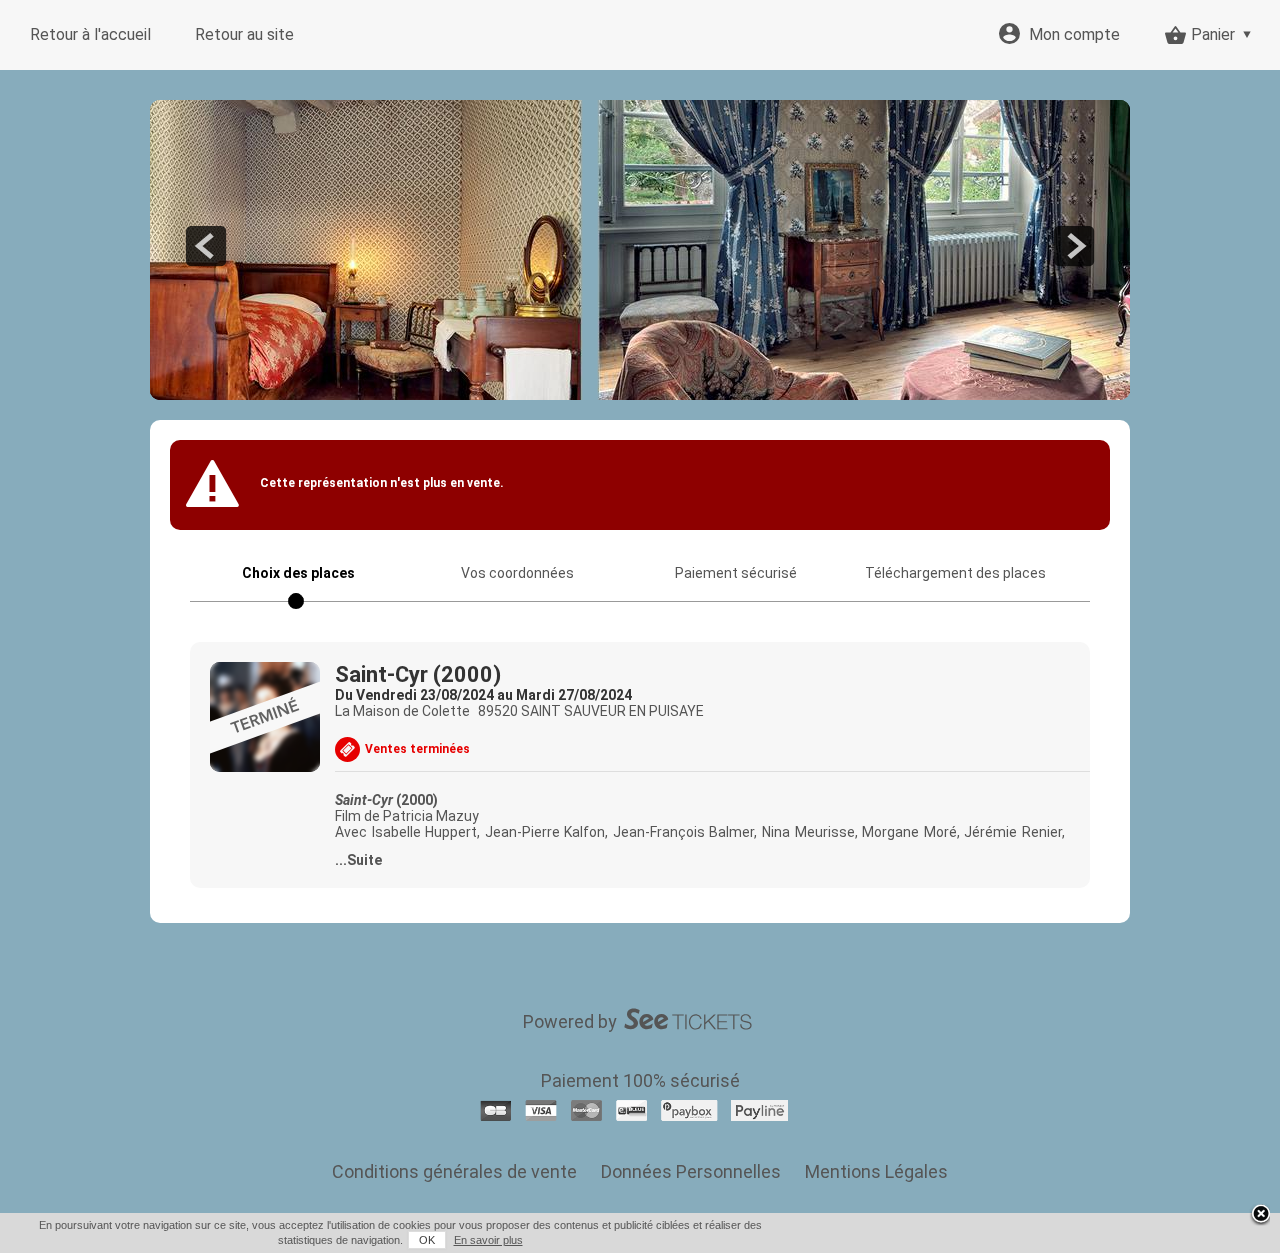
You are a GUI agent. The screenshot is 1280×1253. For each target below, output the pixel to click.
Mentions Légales (876, 1171)
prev (206, 246)
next (1074, 246)
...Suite (358, 860)
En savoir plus (488, 1240)
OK (427, 1240)
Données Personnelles (691, 1171)
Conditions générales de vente (454, 1171)
